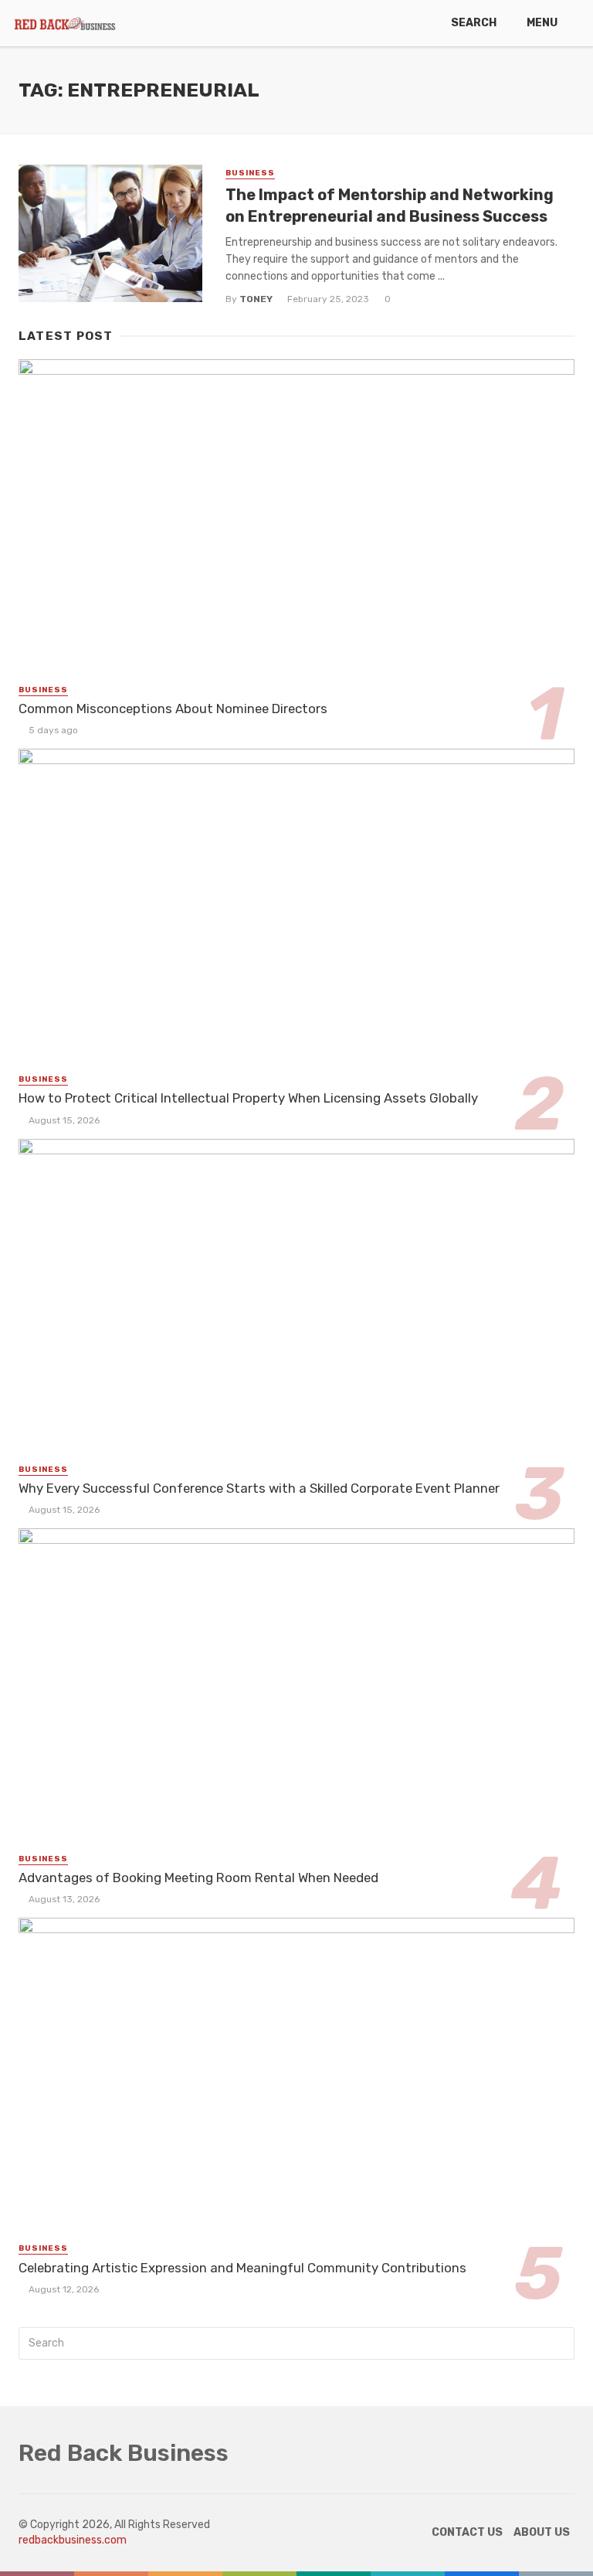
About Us (542, 2532)
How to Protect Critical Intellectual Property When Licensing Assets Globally (248, 1098)
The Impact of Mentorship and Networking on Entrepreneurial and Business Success (390, 206)
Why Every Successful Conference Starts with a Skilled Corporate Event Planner (259, 1488)
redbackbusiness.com (73, 2540)
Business (250, 173)
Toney (256, 299)
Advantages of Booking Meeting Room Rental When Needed (198, 1878)
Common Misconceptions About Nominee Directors (173, 709)
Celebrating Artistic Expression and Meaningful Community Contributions (242, 2268)
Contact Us (467, 2532)
